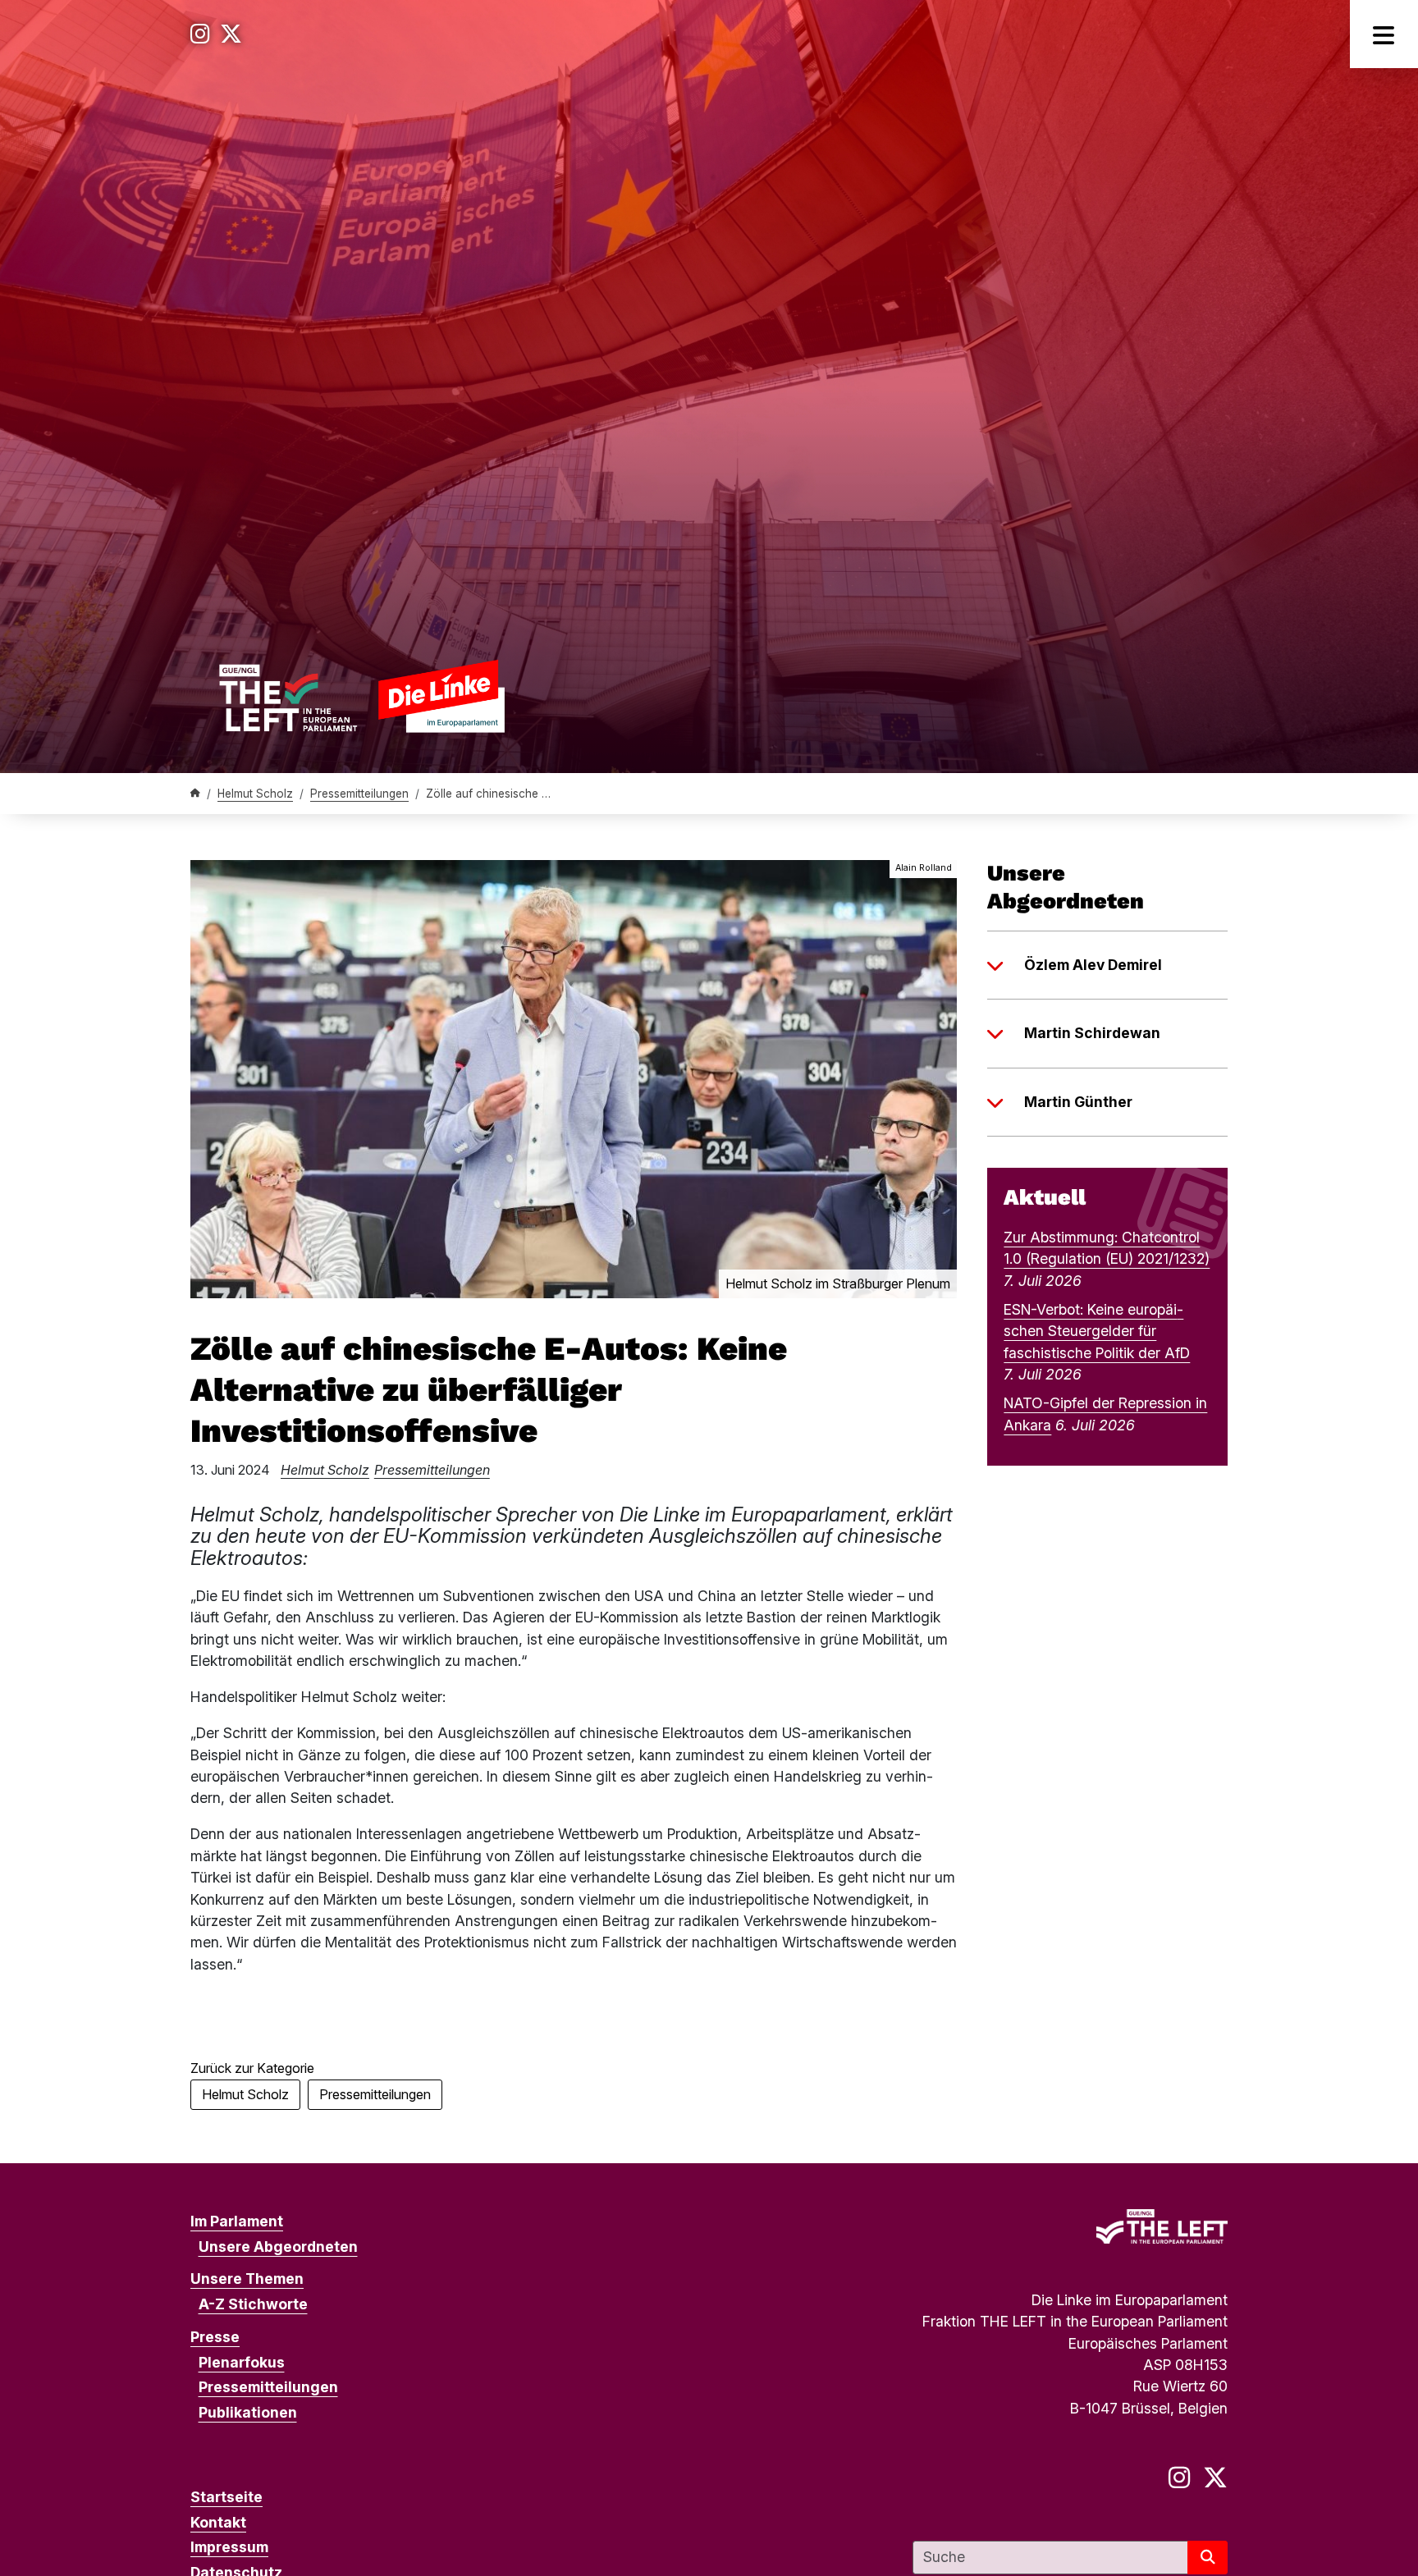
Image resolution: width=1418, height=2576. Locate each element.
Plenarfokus (242, 2362)
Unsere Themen (247, 2279)
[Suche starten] (1208, 2558)
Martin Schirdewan (1092, 1033)
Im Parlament (237, 2221)
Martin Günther (1078, 1102)
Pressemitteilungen (359, 794)
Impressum (229, 2547)
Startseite (226, 2497)
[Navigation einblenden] (1384, 34)
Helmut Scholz (255, 794)
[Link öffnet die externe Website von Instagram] (200, 34)
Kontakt (218, 2522)
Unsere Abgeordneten (278, 2247)
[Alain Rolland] (574, 1078)
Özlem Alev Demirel (1093, 965)
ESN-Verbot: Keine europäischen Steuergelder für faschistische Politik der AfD (1097, 1331)
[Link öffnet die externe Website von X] (231, 34)
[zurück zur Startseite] (361, 695)
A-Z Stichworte (253, 2304)
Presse (215, 2337)
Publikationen (248, 2412)
